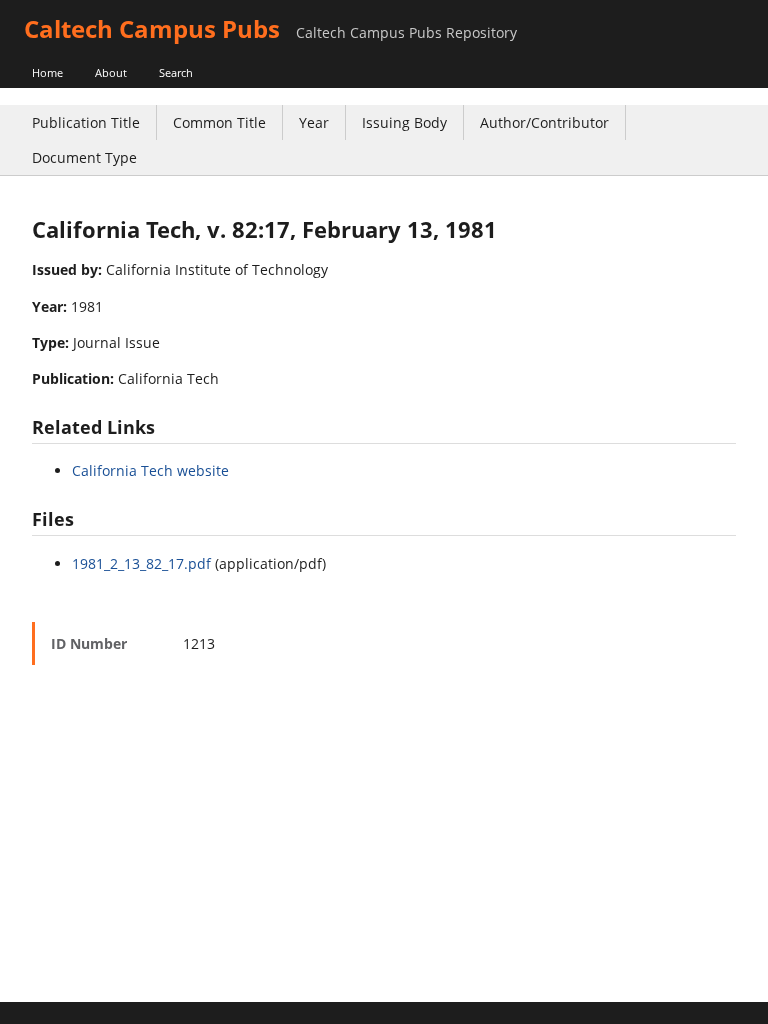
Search (176, 72)
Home (47, 72)
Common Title (219, 122)
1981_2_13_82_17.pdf (141, 563)
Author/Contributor (544, 122)
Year (314, 122)
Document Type (84, 157)
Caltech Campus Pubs (152, 28)
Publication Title (86, 122)
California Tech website (150, 470)
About (111, 72)
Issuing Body (404, 122)
